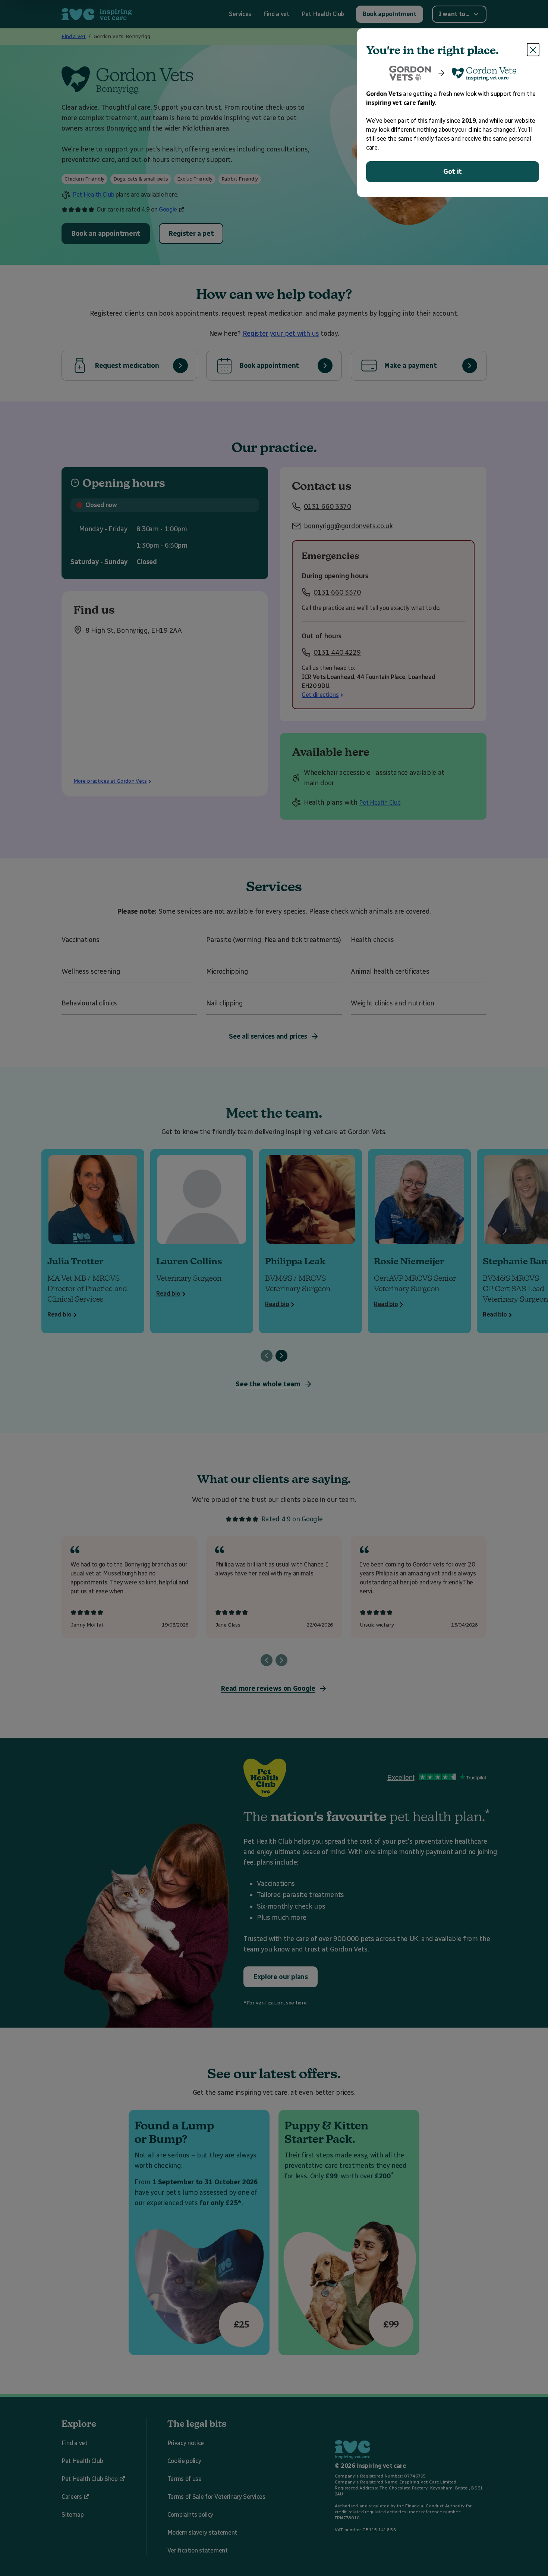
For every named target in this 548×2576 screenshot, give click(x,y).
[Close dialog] (533, 50)
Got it (453, 172)
